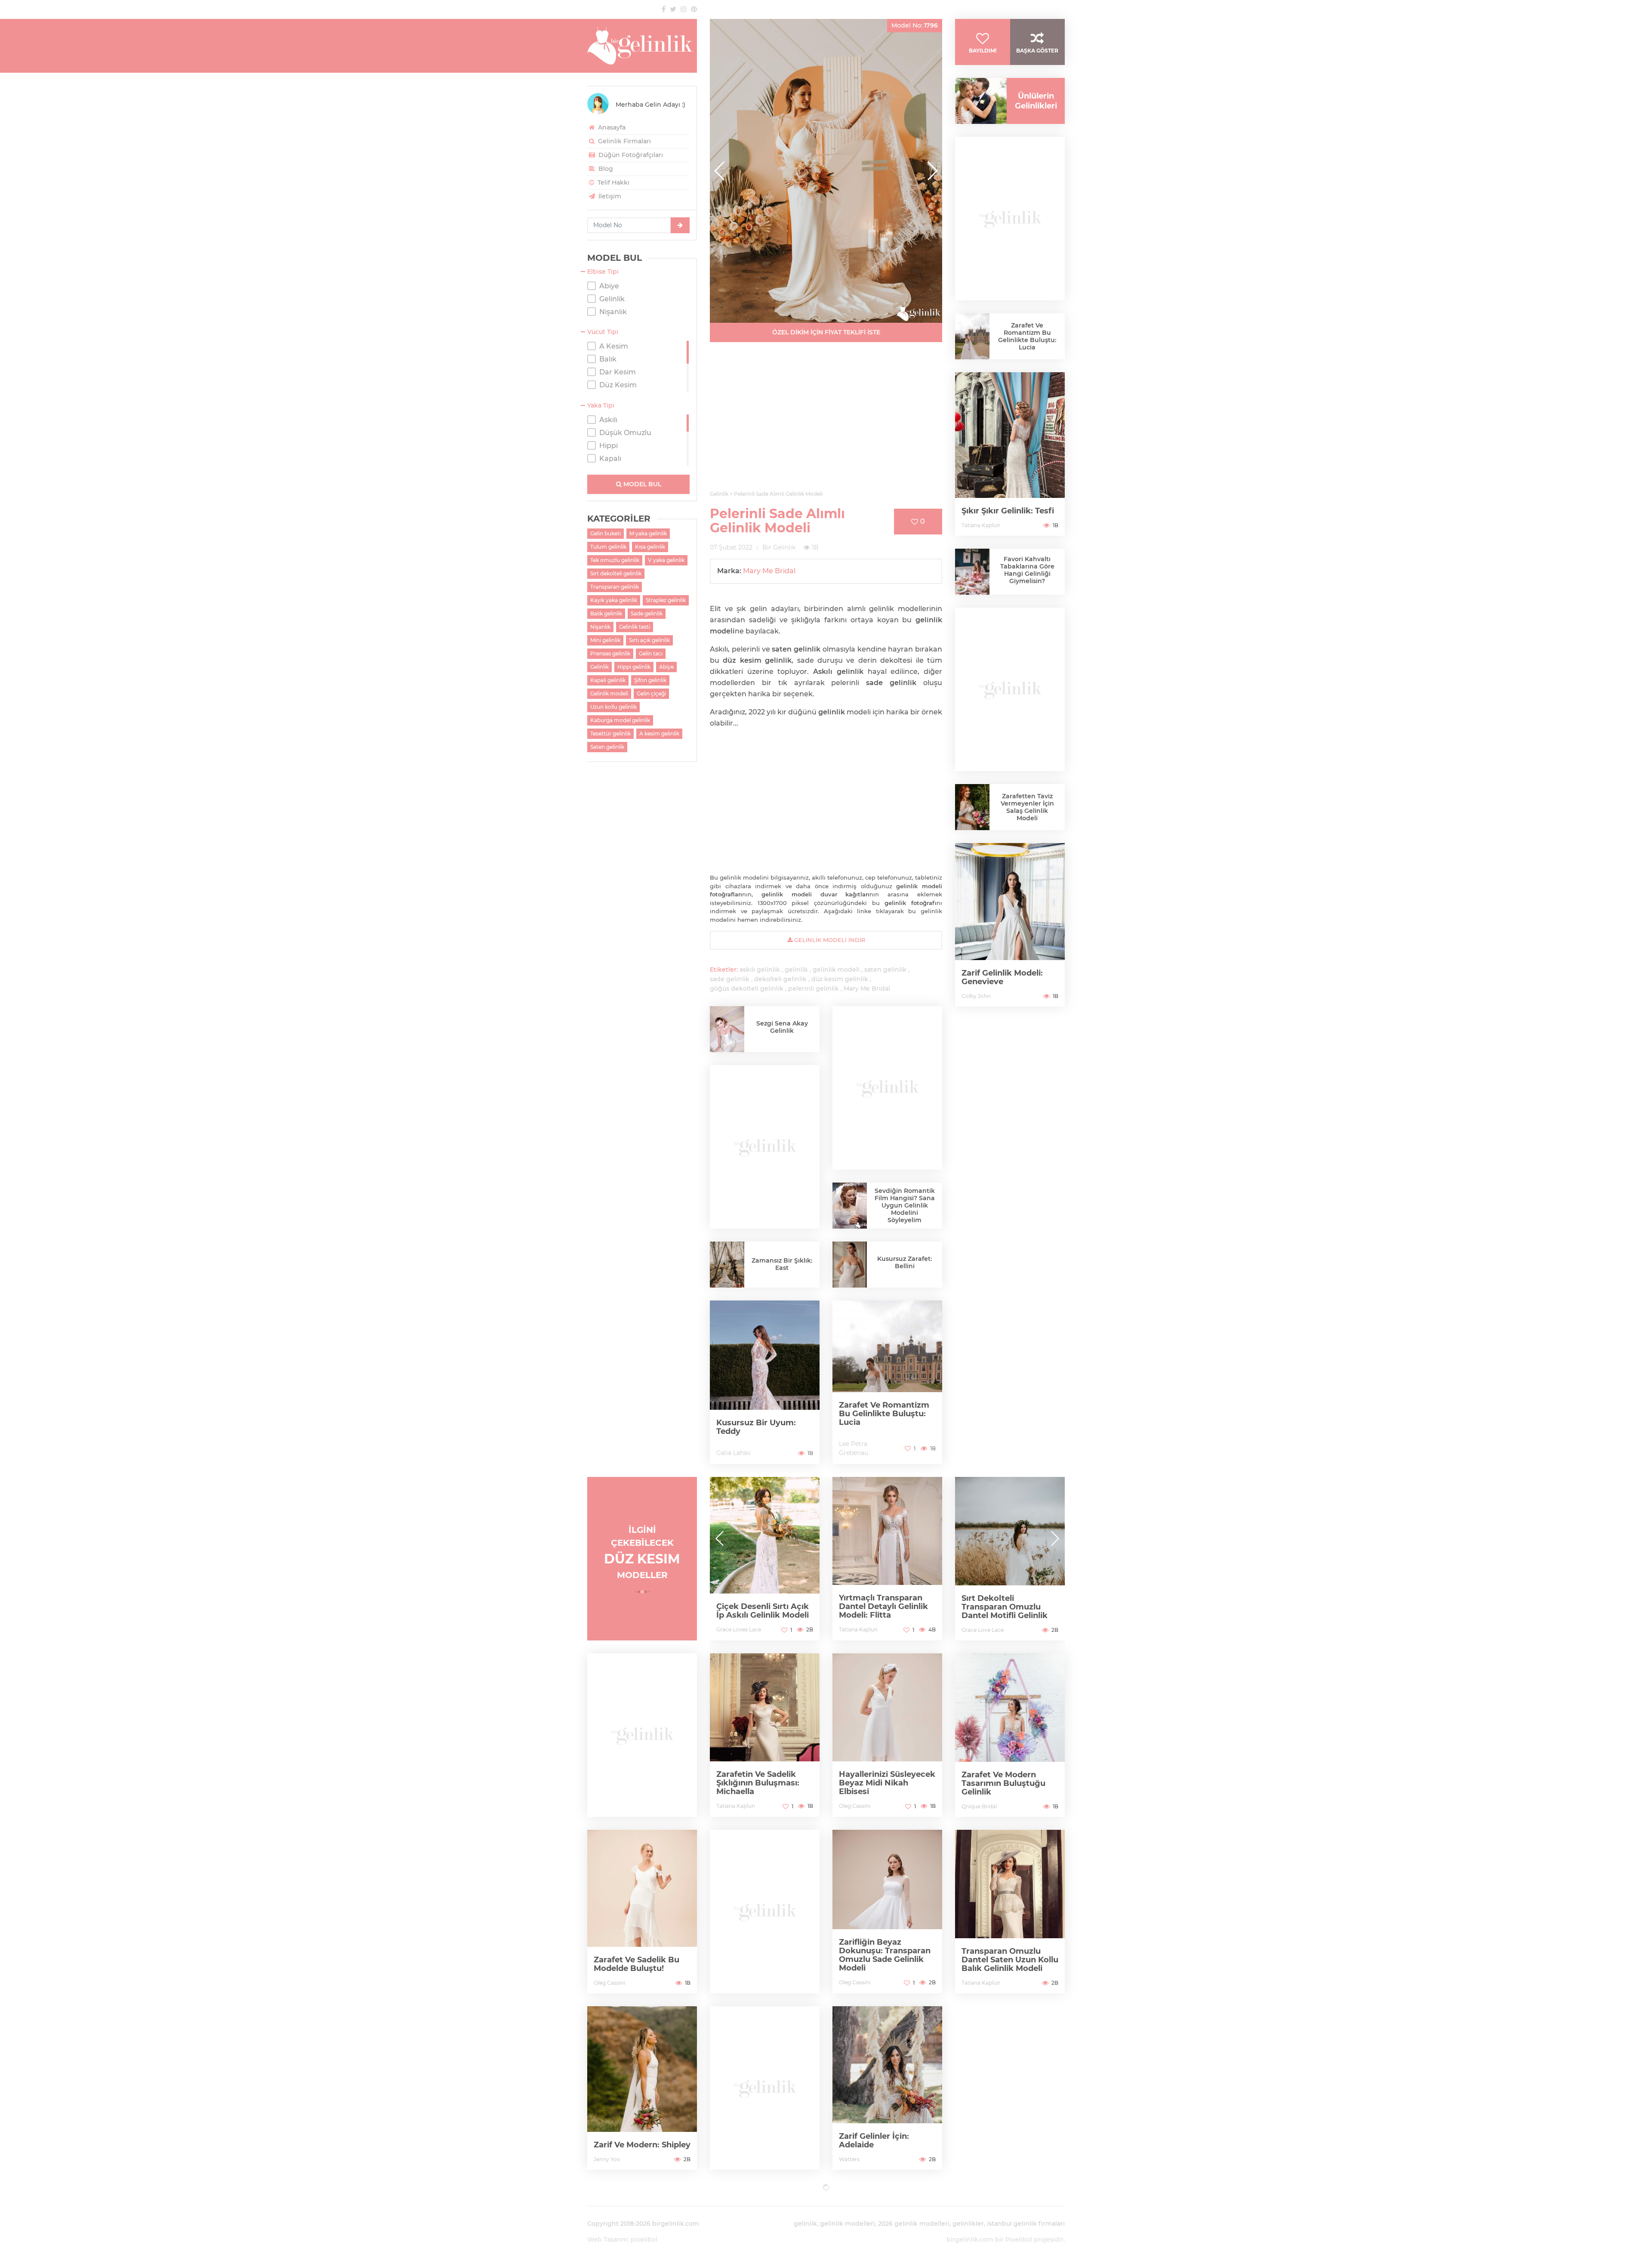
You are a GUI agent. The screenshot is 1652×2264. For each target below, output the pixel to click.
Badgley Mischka (983, 1629)
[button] (932, 171)
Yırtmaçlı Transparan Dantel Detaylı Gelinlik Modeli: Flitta (761, 1606)
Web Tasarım (607, 2239)
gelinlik (796, 970)
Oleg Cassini (855, 1806)
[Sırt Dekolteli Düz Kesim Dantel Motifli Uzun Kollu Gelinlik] (1010, 1559)
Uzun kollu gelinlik (613, 707)
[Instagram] (684, 9)
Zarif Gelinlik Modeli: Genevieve (1002, 977)
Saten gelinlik (607, 747)
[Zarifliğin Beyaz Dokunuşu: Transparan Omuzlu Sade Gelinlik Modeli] (887, 1912)
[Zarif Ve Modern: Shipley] (642, 2088)
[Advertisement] (826, 421)
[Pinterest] (694, 9)
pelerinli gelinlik (814, 988)
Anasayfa (611, 127)
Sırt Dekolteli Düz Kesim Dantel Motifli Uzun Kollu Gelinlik (1002, 1606)
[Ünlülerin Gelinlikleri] (978, 101)
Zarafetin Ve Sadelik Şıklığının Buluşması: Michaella (758, 1783)
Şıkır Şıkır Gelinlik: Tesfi (1008, 511)
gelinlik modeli (836, 970)
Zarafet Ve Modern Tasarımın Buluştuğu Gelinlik (1003, 1783)
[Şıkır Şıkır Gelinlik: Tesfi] (1010, 454)
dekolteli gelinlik (780, 979)
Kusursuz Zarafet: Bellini (905, 1262)
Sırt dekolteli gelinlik (616, 573)
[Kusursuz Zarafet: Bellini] (850, 1271)
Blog (605, 169)
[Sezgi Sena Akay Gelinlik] (727, 1033)
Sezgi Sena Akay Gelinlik (782, 1027)
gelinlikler (968, 2224)
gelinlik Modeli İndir (829, 940)
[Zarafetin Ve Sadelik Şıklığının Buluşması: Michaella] (765, 1735)
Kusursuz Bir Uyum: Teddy (756, 1427)
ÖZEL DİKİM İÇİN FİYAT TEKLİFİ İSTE (826, 332)
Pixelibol (1019, 2239)
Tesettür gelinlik (610, 734)
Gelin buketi (606, 533)
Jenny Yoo (607, 2159)
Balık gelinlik (606, 613)
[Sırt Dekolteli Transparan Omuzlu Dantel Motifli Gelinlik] (887, 1559)
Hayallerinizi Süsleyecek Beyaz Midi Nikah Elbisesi (887, 1783)
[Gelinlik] (642, 46)
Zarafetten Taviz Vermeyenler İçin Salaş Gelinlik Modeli (1027, 807)
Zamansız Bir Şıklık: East (782, 1264)
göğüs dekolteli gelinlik (747, 988)
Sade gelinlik (647, 613)
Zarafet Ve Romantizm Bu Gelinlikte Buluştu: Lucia (884, 1414)
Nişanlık (600, 627)
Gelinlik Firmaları (624, 141)
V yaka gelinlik (666, 560)
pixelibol (644, 2239)
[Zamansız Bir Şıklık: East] (727, 1268)
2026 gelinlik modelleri (914, 2224)
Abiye (666, 667)
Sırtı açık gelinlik (649, 640)
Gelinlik (599, 667)
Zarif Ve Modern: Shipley (642, 2145)
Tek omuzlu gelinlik (615, 560)
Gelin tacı (651, 653)
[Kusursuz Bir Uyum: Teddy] (765, 1382)
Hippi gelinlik (634, 667)
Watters (849, 2159)
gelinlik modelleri (848, 2224)
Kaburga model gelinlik (620, 720)
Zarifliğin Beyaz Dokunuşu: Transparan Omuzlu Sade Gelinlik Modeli (885, 1955)
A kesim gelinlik (659, 734)
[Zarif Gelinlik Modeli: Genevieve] (1010, 925)
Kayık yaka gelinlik (614, 600)
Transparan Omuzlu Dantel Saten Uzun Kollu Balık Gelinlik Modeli (1010, 1960)
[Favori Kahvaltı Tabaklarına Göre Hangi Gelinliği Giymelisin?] (972, 574)
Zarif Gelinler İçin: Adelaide (874, 2140)
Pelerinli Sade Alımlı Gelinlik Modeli (777, 521)
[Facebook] (664, 9)
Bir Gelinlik (779, 547)
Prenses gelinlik (610, 653)
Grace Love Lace (860, 1630)
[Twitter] (673, 9)
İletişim (609, 196)
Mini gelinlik (605, 640)
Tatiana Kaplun (981, 525)
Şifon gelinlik (650, 680)
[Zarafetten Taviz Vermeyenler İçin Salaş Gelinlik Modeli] (972, 809)
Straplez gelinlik (666, 600)
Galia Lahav (734, 1453)
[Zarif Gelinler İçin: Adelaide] (887, 2088)
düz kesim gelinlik (840, 979)
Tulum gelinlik (608, 547)
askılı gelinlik (760, 970)
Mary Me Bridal (769, 571)
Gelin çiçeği (651, 693)
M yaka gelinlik (648, 533)
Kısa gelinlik (650, 547)
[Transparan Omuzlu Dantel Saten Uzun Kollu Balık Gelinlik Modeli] (1010, 1912)
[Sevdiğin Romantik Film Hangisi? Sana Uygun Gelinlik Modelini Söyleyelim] (850, 1206)
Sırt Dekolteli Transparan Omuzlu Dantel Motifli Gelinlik (882, 1607)
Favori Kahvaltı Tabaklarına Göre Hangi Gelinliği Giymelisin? (1027, 570)
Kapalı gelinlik (608, 680)
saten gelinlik (885, 970)
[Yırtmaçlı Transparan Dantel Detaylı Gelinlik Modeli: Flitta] (765, 1559)
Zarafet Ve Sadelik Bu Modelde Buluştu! (636, 1964)
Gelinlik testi (635, 627)
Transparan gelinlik (615, 587)
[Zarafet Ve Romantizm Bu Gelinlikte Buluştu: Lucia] (887, 1382)
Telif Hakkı (613, 182)
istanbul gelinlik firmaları (1026, 2224)
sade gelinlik (730, 979)
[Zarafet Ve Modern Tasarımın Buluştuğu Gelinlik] (1010, 1735)
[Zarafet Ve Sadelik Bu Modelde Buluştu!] (642, 1912)
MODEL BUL (641, 484)
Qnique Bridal (979, 1806)
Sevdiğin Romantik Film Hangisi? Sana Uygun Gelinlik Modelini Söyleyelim (905, 1205)
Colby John (976, 996)
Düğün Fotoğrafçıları (630, 155)
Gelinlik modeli (609, 693)
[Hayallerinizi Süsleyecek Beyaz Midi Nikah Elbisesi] (887, 1735)
